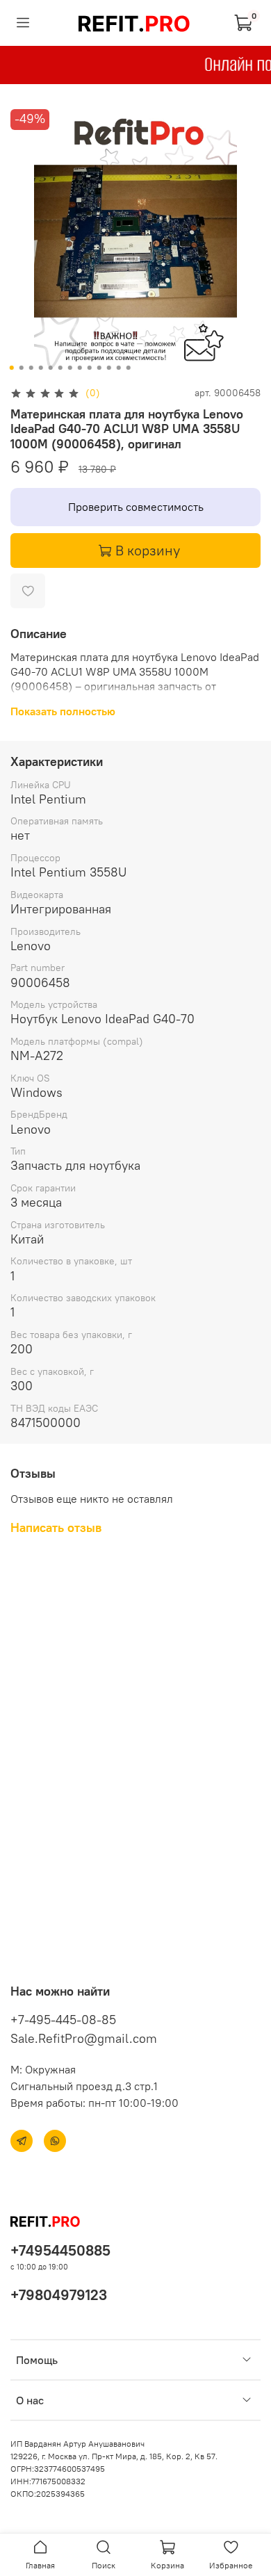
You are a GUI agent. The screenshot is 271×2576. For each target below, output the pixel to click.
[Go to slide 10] (99, 368)
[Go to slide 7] (70, 368)
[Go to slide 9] (90, 368)
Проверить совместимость (136, 507)
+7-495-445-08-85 (63, 2020)
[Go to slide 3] (31, 368)
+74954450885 (60, 2250)
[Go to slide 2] (22, 368)
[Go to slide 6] (60, 368)
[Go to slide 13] (129, 368)
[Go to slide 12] (119, 368)
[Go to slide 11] (109, 368)
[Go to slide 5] (51, 368)
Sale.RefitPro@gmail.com (84, 2038)
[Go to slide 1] (12, 368)
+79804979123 (59, 2295)
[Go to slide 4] (41, 368)
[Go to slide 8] (80, 368)
